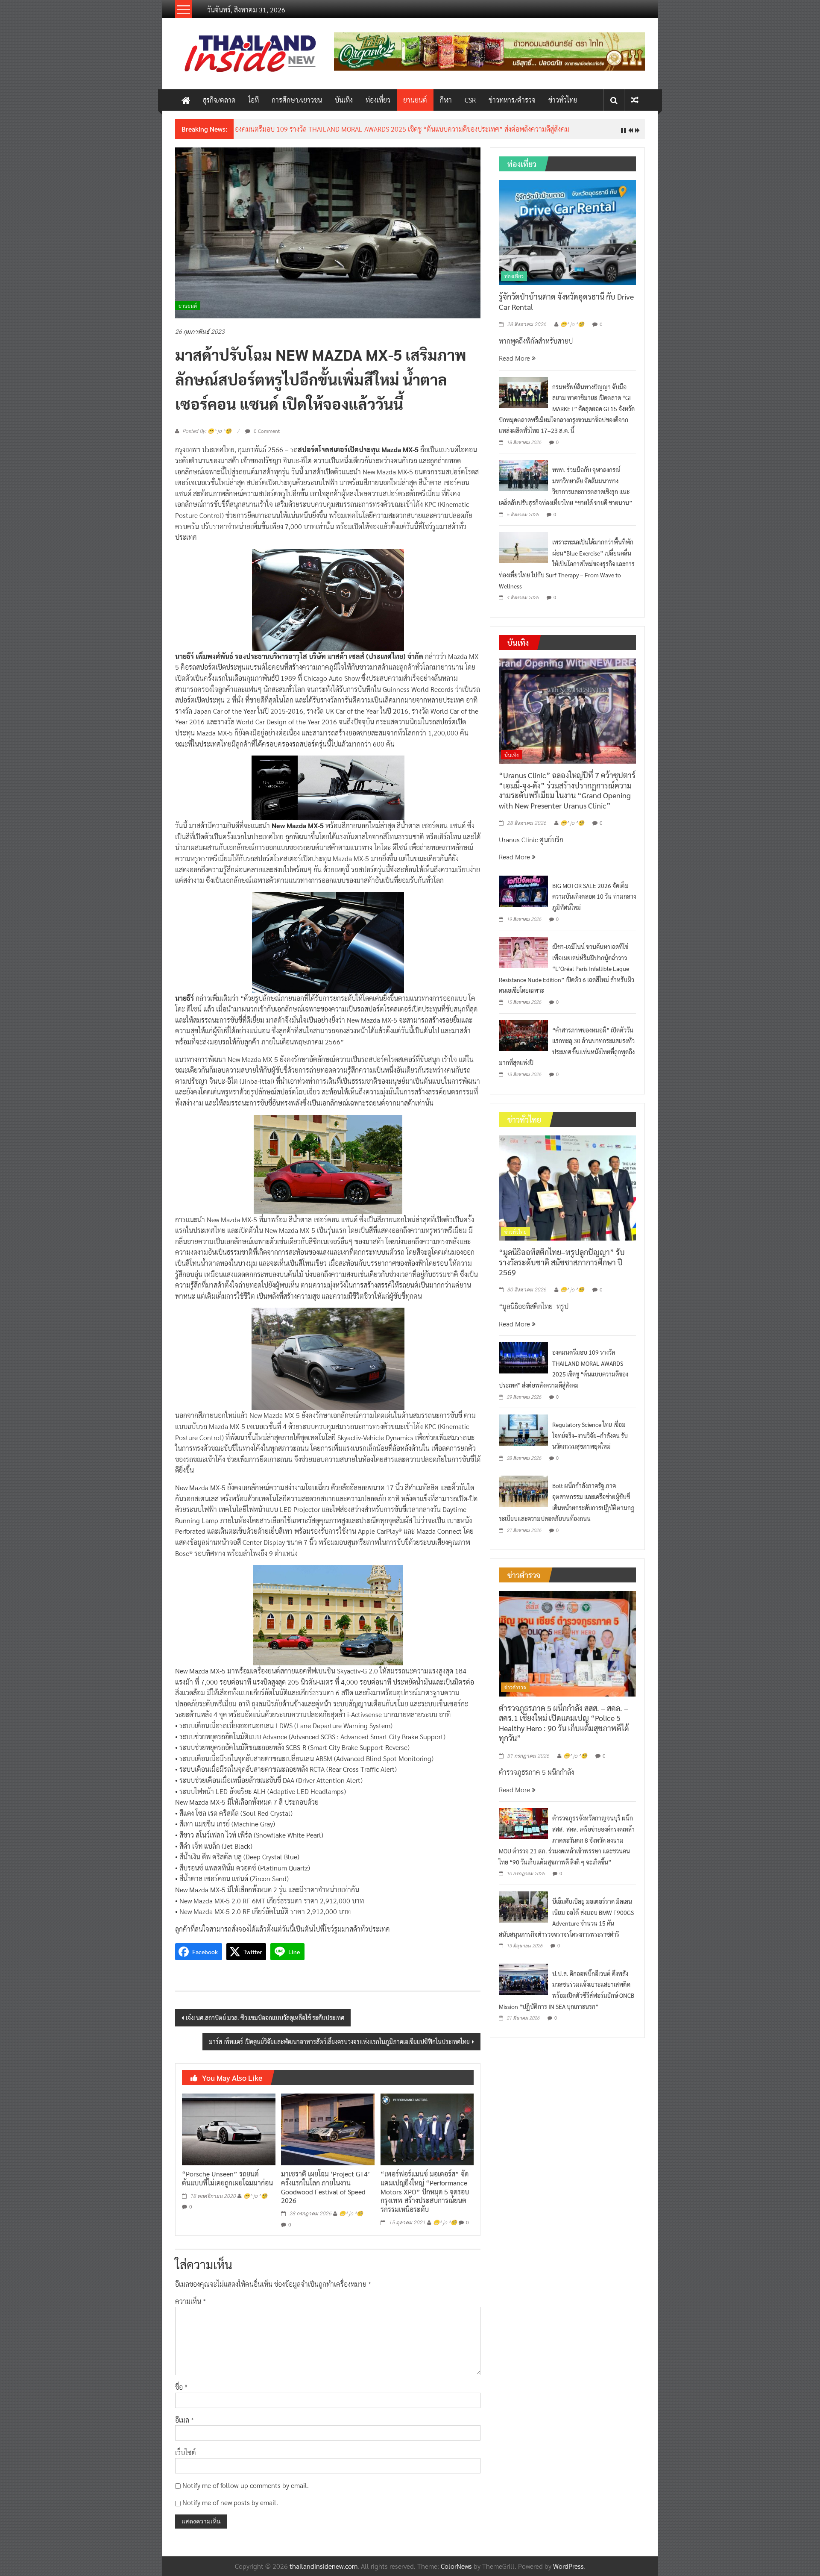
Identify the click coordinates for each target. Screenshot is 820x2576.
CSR (470, 100)
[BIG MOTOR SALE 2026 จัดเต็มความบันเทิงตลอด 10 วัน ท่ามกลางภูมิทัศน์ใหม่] (523, 890)
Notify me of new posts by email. (230, 2502)
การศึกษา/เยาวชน (297, 100)
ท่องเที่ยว (378, 100)
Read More (515, 358)
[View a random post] (635, 100)
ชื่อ (181, 2387)
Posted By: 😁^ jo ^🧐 (207, 431)
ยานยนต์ (415, 100)
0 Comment (266, 431)
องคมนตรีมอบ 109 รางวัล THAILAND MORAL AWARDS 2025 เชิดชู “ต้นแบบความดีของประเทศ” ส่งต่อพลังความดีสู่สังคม (402, 129)
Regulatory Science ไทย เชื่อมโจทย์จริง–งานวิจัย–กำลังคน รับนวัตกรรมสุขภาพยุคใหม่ (590, 1435)
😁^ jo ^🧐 (255, 2196)
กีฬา (446, 100)
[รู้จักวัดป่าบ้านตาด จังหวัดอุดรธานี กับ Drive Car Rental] (567, 231)
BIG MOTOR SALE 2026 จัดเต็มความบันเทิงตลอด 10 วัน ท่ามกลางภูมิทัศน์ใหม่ (594, 896)
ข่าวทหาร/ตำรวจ (512, 100)
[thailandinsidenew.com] (186, 100)
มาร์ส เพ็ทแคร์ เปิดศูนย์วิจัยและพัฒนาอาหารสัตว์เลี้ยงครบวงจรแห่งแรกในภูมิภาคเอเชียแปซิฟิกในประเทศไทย (339, 2041)
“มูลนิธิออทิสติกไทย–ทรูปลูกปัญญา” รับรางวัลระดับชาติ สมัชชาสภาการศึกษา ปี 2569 (562, 1262)
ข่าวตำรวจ (515, 1687)
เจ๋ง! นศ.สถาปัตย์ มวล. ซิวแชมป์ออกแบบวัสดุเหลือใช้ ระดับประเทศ (265, 2017)
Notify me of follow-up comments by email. (246, 2485)
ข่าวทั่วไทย (563, 100)
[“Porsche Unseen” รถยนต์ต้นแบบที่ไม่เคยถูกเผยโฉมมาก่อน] (228, 2128)
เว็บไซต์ (186, 2452)
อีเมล (184, 2420)
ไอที (253, 100)
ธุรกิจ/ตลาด (219, 100)
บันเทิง (344, 100)
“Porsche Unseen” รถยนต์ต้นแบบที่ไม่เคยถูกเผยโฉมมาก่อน (227, 2178)
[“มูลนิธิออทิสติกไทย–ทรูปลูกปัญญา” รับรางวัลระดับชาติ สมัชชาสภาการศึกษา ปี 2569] (567, 1187)
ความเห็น (190, 2301)
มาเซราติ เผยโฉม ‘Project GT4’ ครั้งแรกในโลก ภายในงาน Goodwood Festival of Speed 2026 (325, 2187)
